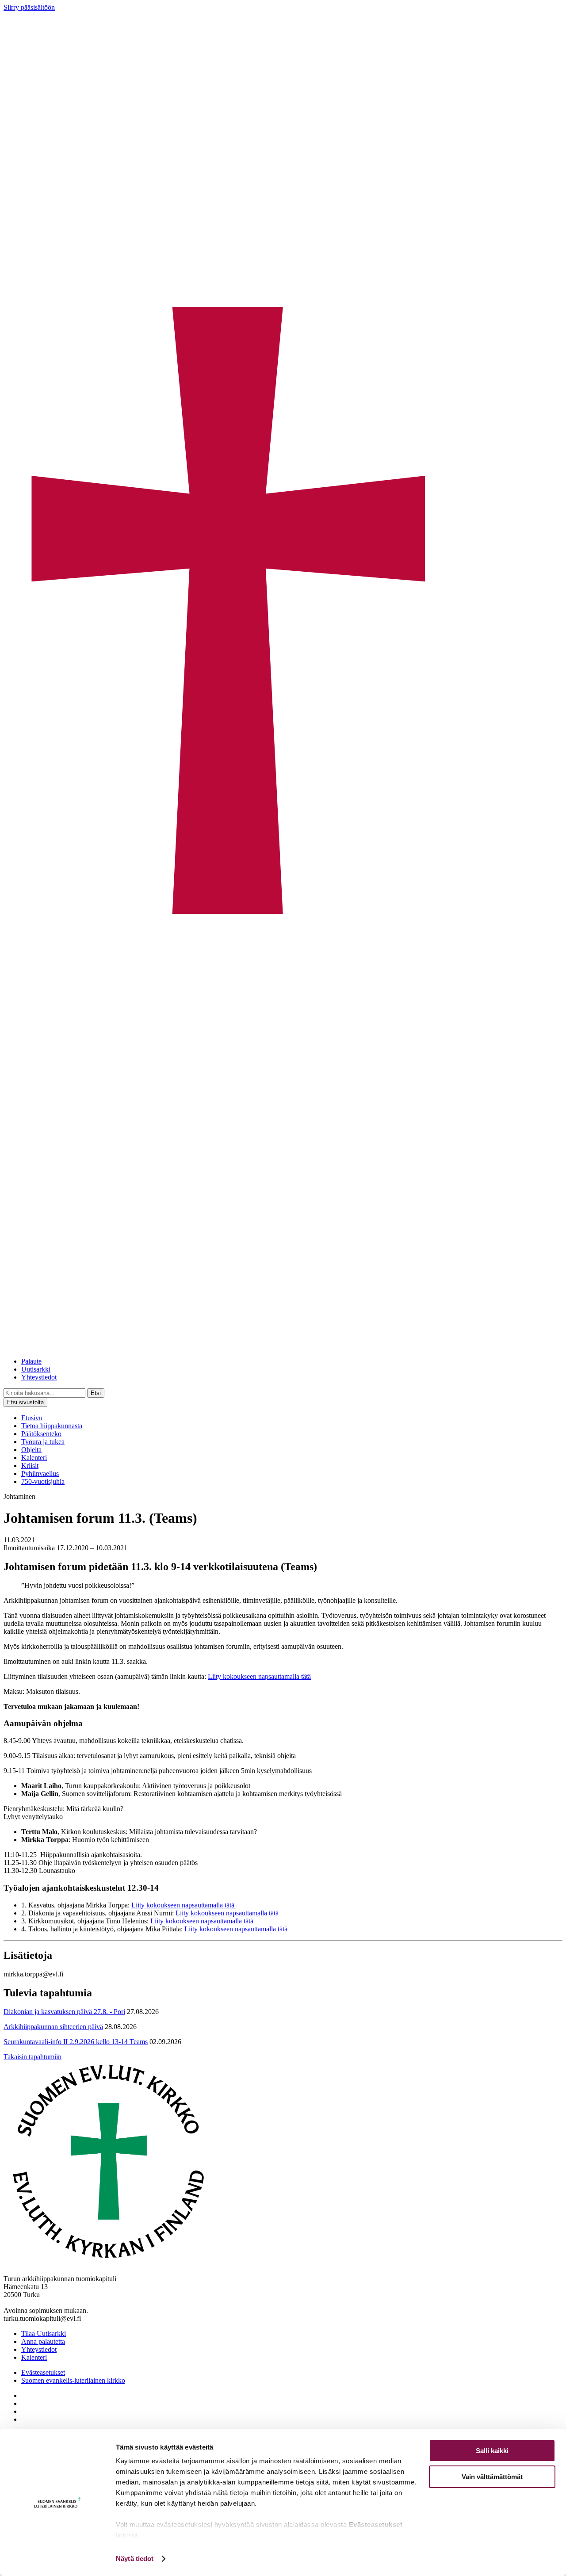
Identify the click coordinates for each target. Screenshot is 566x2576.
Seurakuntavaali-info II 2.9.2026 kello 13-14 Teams (76, 2042)
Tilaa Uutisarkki (44, 2333)
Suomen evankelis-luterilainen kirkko (73, 2380)
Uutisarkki (36, 1369)
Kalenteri (34, 1458)
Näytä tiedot (135, 2559)
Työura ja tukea (43, 1442)
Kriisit (30, 1466)
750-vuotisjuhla (43, 1481)
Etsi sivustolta (25, 1402)
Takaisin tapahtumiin (33, 2057)
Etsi (96, 1393)
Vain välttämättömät (492, 2477)
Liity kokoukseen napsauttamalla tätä (259, 1676)
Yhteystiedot (39, 1377)
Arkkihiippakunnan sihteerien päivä (53, 2027)
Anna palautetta (43, 2341)
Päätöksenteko (41, 1434)
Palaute (31, 1361)
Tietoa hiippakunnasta (52, 1426)
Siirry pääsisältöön (29, 7)
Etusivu (32, 1418)
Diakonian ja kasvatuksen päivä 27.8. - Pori (64, 2012)
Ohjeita (31, 1450)
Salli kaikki (492, 2451)
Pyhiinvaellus (40, 1473)
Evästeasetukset (43, 2372)
